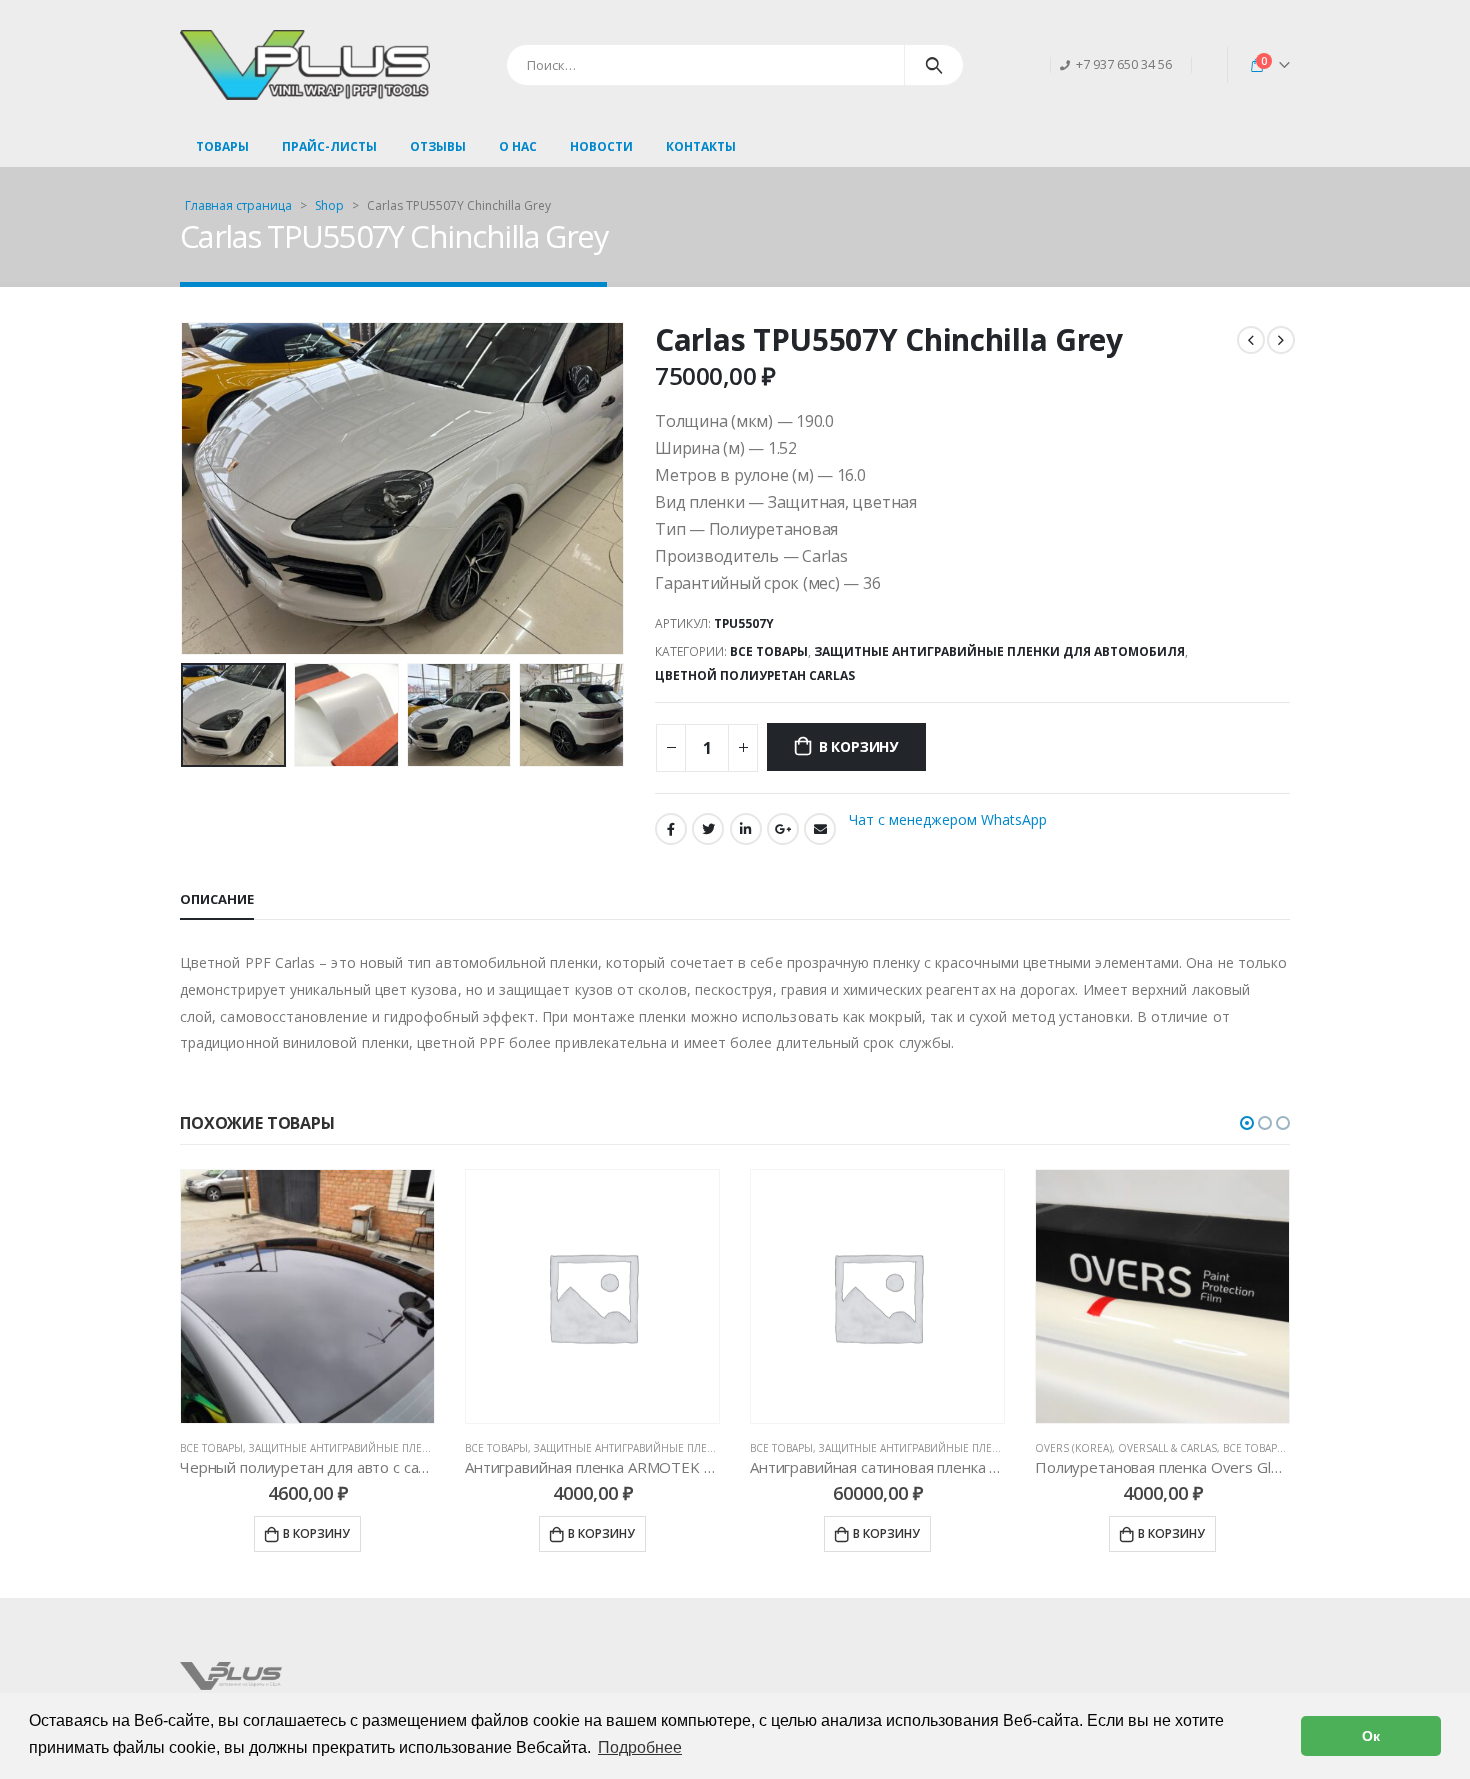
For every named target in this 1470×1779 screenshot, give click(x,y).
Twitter (708, 829)
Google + (783, 829)
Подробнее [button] (640, 1747)
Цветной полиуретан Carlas (755, 675)
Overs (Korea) (1073, 1448)
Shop (329, 205)
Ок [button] (1371, 1736)
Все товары (769, 651)
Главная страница (238, 205)
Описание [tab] (217, 899)
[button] (1247, 1123)
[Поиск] (934, 65)
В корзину (858, 746)
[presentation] (185, 488)
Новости (601, 146)
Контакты (701, 146)
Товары (222, 146)
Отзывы (438, 146)
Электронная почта (820, 829)
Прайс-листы (329, 146)
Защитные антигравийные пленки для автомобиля (999, 651)
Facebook (671, 829)
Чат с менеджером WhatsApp (948, 819)
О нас (518, 146)
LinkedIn (746, 829)
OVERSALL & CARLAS (1167, 1448)
